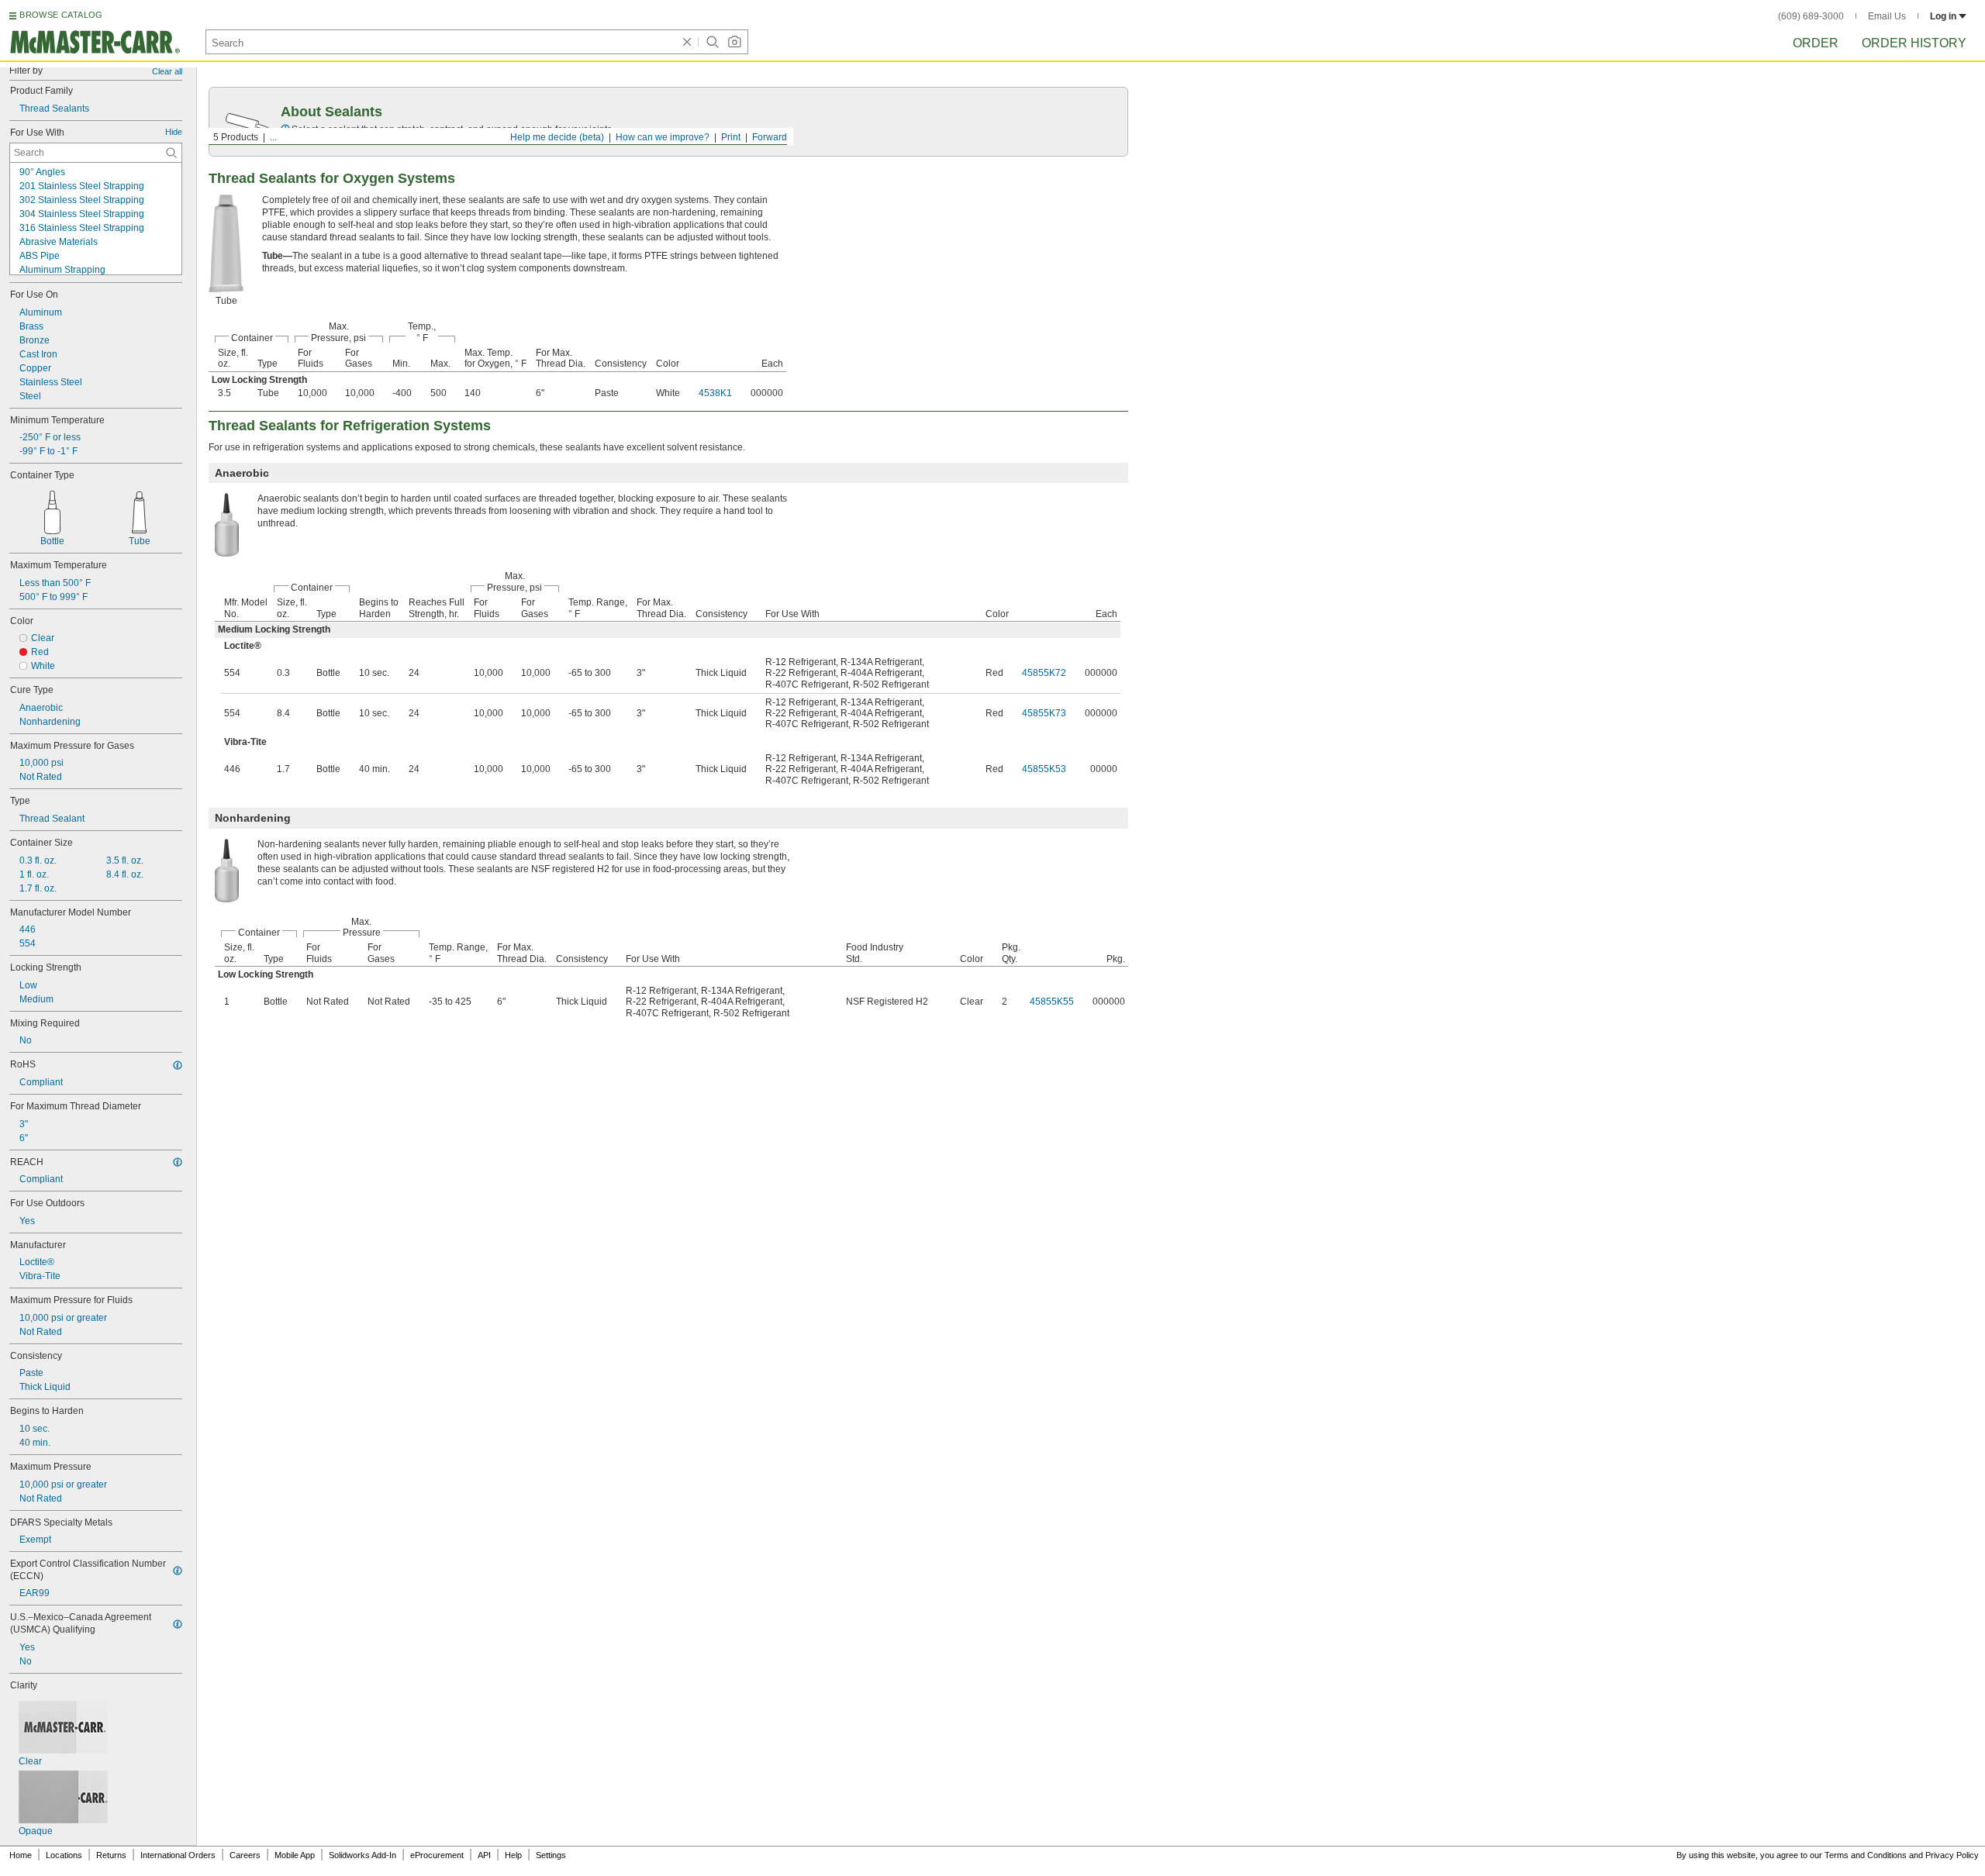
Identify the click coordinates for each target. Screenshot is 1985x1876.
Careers (245, 1855)
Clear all (167, 71)
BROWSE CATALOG (61, 15)
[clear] (687, 42)
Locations (64, 1855)
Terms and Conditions (1866, 1855)
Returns (111, 1855)
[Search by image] (734, 42)
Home (21, 1855)
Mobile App (295, 1855)
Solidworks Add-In (362, 1855)
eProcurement (437, 1855)
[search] (171, 153)
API (484, 1855)
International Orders (178, 1855)
